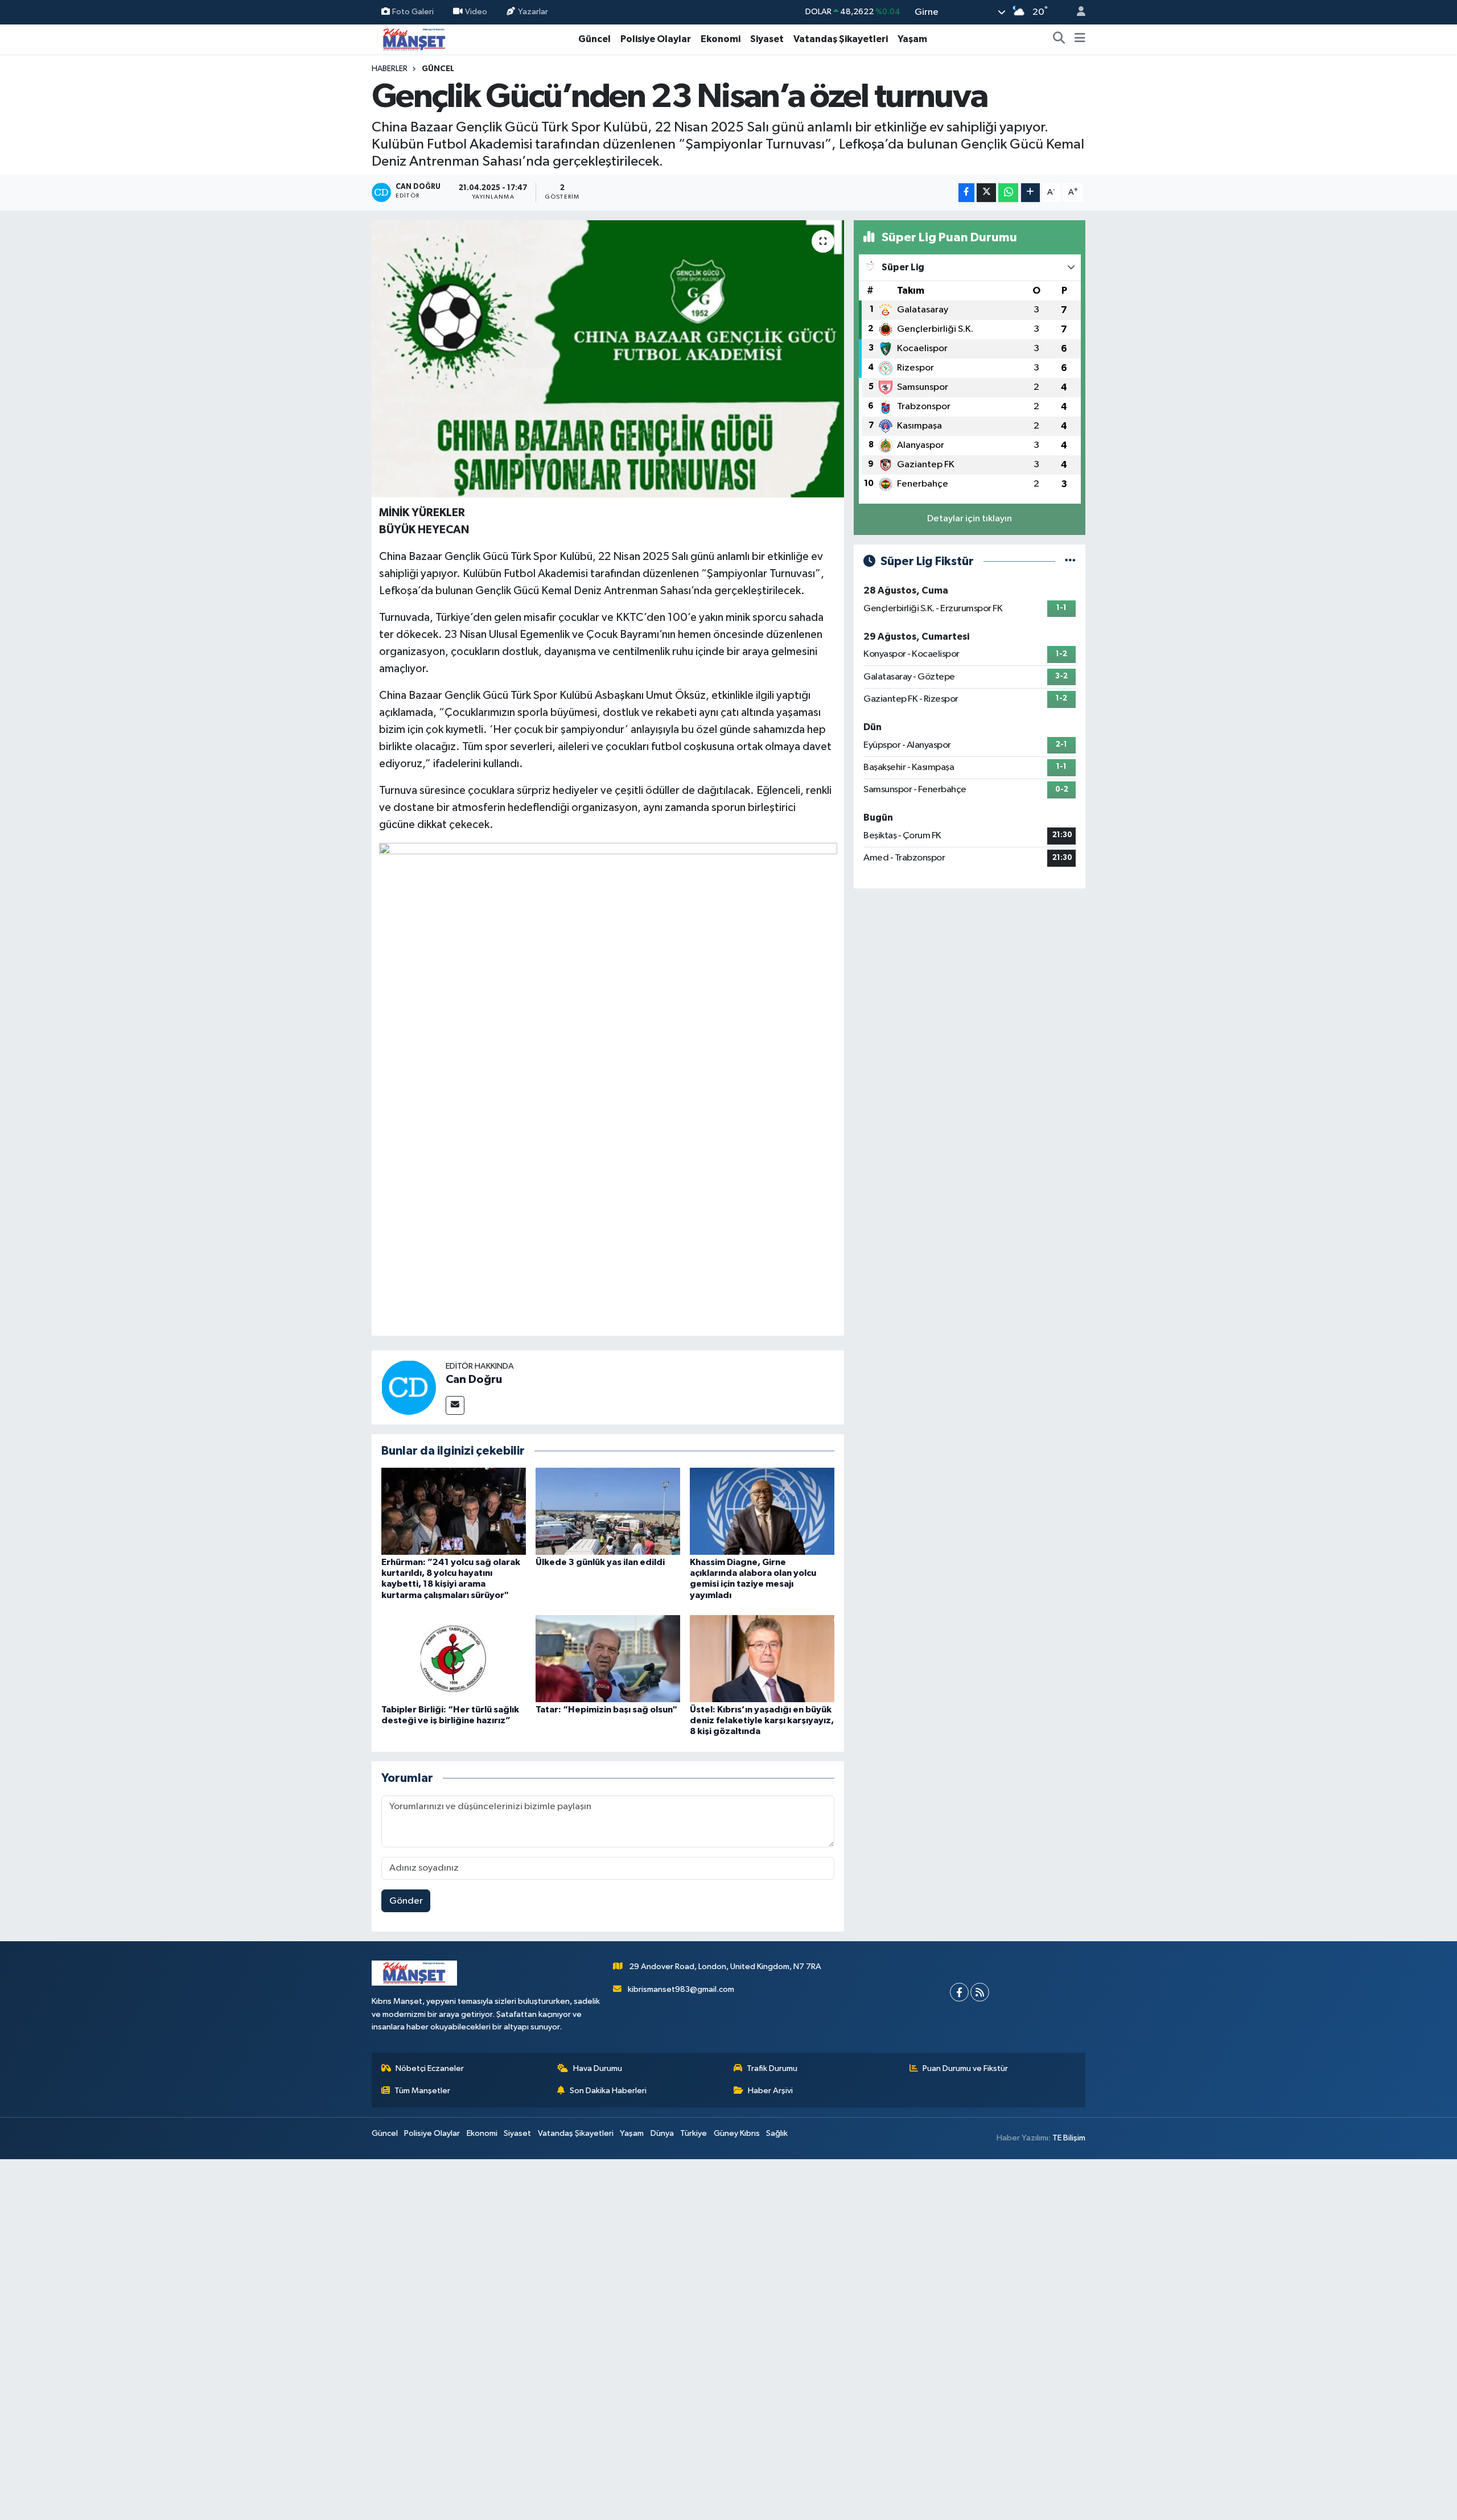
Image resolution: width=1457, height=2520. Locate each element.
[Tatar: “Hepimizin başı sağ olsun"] (608, 1659)
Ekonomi (721, 39)
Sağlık (777, 2133)
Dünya (662, 2133)
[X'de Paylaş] (986, 193)
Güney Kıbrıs (737, 2133)
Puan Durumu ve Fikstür (965, 2068)
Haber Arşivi (770, 2091)
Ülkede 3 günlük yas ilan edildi (600, 1562)
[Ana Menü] (1080, 39)
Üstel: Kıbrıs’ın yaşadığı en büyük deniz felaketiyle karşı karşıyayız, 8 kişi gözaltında (762, 1720)
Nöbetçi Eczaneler (430, 2068)
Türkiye (693, 2133)
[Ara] (1059, 39)
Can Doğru (474, 1380)
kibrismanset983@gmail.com (681, 1989)
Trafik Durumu (772, 2068)
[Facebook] (959, 1992)
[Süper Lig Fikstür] (1070, 561)
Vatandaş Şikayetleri (841, 39)
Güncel (594, 39)
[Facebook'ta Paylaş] (966, 193)
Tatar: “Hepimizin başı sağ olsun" (606, 1710)
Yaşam (912, 39)
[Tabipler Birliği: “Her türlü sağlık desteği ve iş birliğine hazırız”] (454, 1659)
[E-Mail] (455, 1405)
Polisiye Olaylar (656, 39)
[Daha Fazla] (1030, 193)
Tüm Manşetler (422, 2091)
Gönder (406, 1901)
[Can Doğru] (409, 1387)
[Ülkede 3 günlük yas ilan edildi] (608, 1511)
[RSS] (980, 1992)
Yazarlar (533, 12)
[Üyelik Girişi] (1076, 12)
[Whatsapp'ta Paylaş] (1008, 193)
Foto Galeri (413, 12)
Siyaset (767, 39)
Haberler (390, 69)
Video (476, 12)
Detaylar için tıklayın (970, 519)
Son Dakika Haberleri (608, 2091)
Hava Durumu (598, 2068)
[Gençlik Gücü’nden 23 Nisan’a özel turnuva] (608, 359)
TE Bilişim (1069, 2138)
